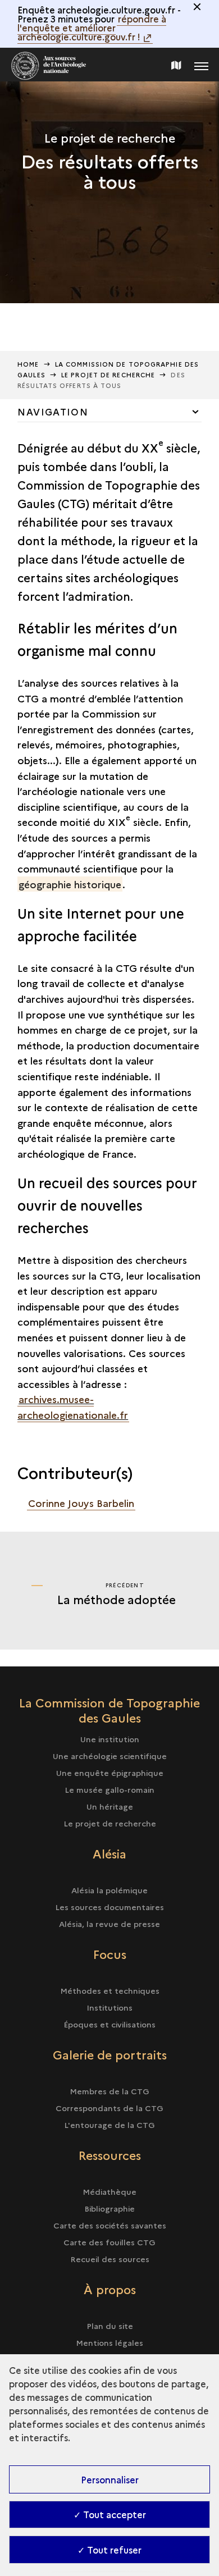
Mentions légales (109, 2342)
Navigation (53, 412)
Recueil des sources (110, 2259)
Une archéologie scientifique (110, 1756)
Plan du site (110, 2326)
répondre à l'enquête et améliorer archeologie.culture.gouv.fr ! (92, 28)
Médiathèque (109, 2191)
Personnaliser (110, 2479)
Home (28, 364)
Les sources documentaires (109, 1907)
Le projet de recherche (110, 1823)
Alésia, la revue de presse (109, 1924)
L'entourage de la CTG (109, 2125)
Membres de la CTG (109, 2091)
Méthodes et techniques (110, 1990)
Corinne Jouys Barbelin (81, 1503)
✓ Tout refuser (109, 2550)
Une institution (110, 1739)
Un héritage (110, 1806)
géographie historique (70, 884)
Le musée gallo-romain (109, 1789)
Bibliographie (109, 2208)
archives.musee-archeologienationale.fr (73, 1407)
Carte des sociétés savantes (110, 2225)
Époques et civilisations (109, 2024)
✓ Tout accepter (110, 2514)
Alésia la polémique (109, 1890)
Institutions (109, 2007)
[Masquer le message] (197, 7)
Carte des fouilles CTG (109, 2242)
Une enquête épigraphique (110, 1773)
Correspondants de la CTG (109, 2108)
